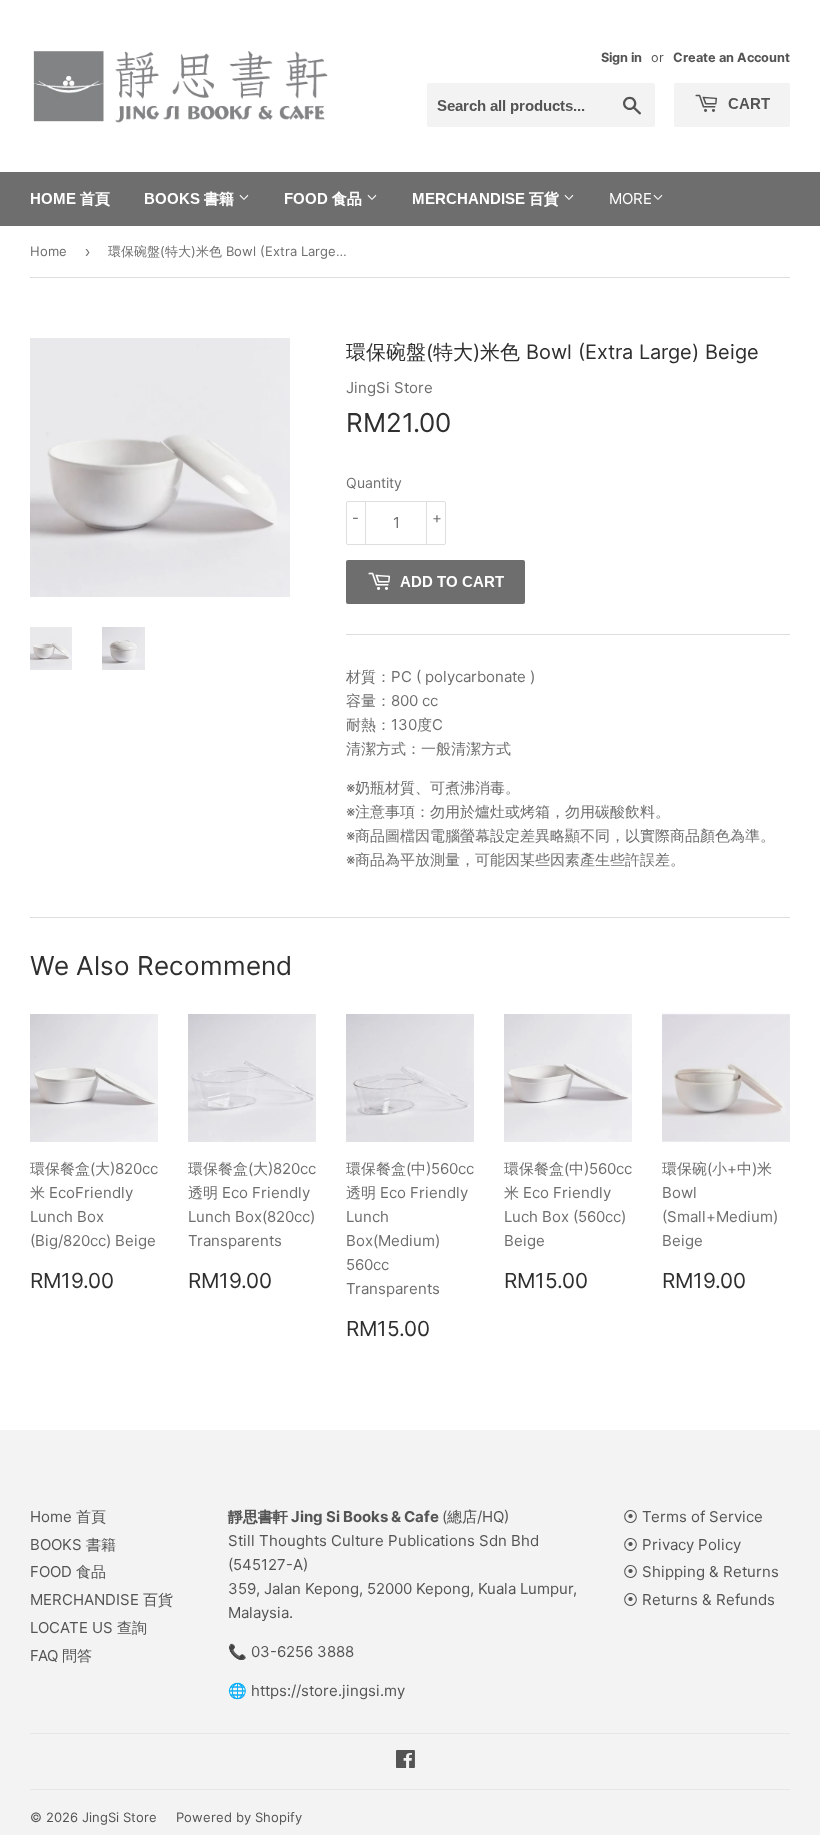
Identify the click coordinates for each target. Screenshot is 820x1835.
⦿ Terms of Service (693, 1516)
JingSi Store (119, 1817)
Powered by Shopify (239, 1817)
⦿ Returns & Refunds (699, 1599)
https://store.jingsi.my (328, 1690)
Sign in (621, 57)
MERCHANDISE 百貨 (487, 198)
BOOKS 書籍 (191, 198)
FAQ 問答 (61, 1655)
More (630, 198)
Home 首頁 (70, 198)
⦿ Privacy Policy (682, 1544)
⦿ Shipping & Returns (701, 1571)
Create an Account (731, 57)
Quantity (374, 482)
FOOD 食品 (325, 198)
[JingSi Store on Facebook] (405, 1761)
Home (48, 251)
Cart (747, 103)
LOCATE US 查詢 (88, 1627)
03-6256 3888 (302, 1651)
